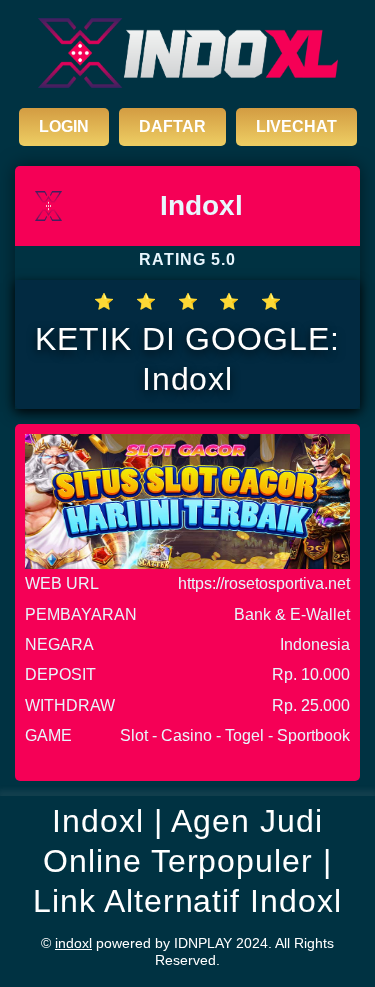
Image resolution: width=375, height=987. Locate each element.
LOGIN (64, 126)
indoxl (73, 943)
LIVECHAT (296, 126)
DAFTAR (172, 126)
